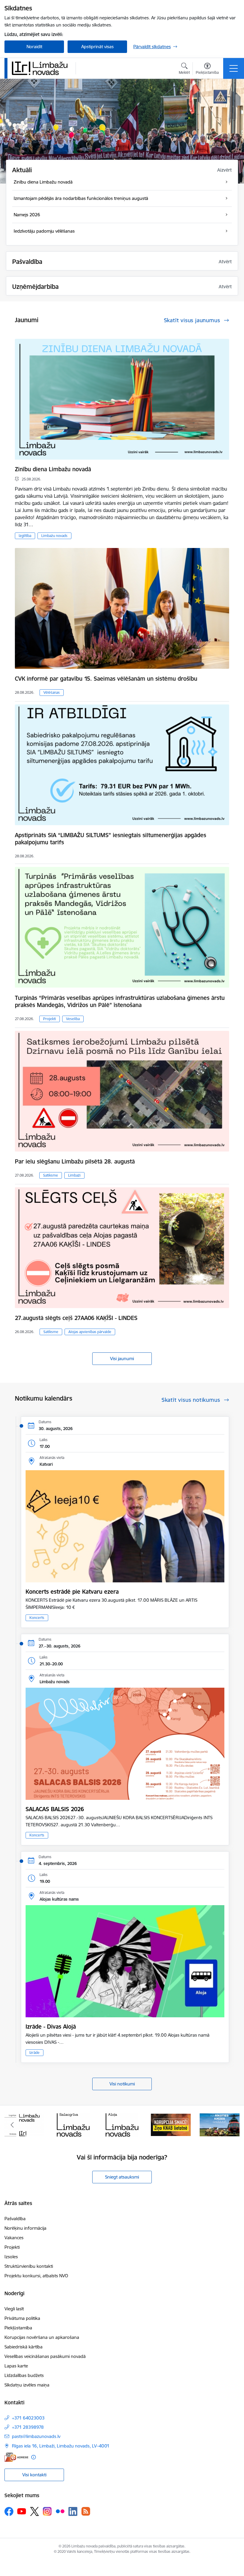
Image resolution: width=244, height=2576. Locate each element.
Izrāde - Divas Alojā (51, 2027)
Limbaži (74, 1175)
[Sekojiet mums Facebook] (9, 2511)
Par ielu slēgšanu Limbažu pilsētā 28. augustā (75, 1161)
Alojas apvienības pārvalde (90, 1332)
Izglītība (25, 536)
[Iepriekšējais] (12, 2125)
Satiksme (51, 1175)
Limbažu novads (54, 536)
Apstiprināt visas (97, 47)
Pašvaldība (15, 2219)
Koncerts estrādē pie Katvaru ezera (72, 1592)
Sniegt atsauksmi (122, 2177)
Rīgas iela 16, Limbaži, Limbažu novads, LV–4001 (61, 2446)
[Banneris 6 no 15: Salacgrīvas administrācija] (24, 2124)
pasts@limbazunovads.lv (36, 2436)
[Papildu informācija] (33, 2457)
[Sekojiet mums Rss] (86, 2511)
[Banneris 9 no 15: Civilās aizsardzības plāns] (171, 2124)
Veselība (73, 1019)
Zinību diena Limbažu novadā (53, 469)
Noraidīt (34, 47)
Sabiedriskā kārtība (24, 2347)
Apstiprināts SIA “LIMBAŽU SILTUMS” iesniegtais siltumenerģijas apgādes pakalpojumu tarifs (111, 839)
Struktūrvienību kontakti (29, 2266)
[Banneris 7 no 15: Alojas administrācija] (73, 2124)
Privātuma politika (22, 2318)
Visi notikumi (122, 2084)
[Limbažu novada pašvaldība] (42, 68)
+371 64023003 (28, 2418)
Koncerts (37, 1618)
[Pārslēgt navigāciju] (234, 68)
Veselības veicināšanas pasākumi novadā (45, 2356)
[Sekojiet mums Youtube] (22, 2511)
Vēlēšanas (52, 692)
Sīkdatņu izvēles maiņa (27, 2385)
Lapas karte (16, 2366)
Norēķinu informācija (25, 2228)
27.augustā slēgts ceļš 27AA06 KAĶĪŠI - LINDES (76, 1318)
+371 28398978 (28, 2427)
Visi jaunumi (122, 1359)
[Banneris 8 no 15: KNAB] (122, 2124)
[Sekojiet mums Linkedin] (73, 2511)
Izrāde (35, 2053)
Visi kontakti (34, 2475)
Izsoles (11, 2257)
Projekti (50, 1019)
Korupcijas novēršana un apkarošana (42, 2337)
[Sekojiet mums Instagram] (47, 2511)
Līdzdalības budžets (24, 2375)
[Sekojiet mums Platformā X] (35, 2511)
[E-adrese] (16, 2457)
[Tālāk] (232, 2125)
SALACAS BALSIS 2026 (55, 1809)
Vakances (14, 2238)
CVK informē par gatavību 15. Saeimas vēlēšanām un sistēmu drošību (106, 679)
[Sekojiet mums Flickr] (60, 2511)
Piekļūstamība (18, 2328)
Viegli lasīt (14, 2309)
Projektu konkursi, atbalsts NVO (36, 2276)
